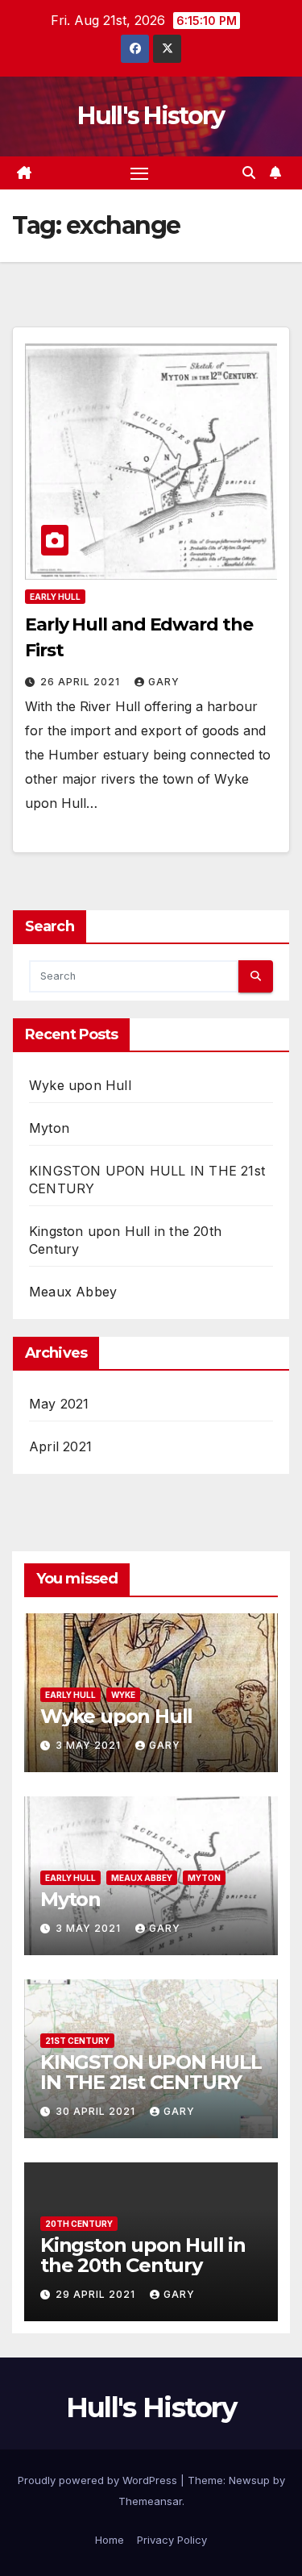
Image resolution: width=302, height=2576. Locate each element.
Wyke (123, 1695)
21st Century (77, 2041)
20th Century (79, 2224)
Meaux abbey (142, 1878)
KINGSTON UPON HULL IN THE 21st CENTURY (151, 2072)
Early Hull (55, 597)
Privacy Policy (172, 2540)
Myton (49, 1128)
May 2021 (59, 1404)
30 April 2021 (97, 2111)
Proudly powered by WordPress (99, 2480)
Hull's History (151, 116)
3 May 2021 (90, 1745)
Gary (164, 682)
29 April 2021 (97, 2294)
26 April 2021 (82, 682)
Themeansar (150, 2501)
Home (110, 2540)
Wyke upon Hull (80, 1085)
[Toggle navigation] (139, 173)
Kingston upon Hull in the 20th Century (143, 2255)
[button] (249, 173)
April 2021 (60, 1446)
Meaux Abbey (73, 1292)
